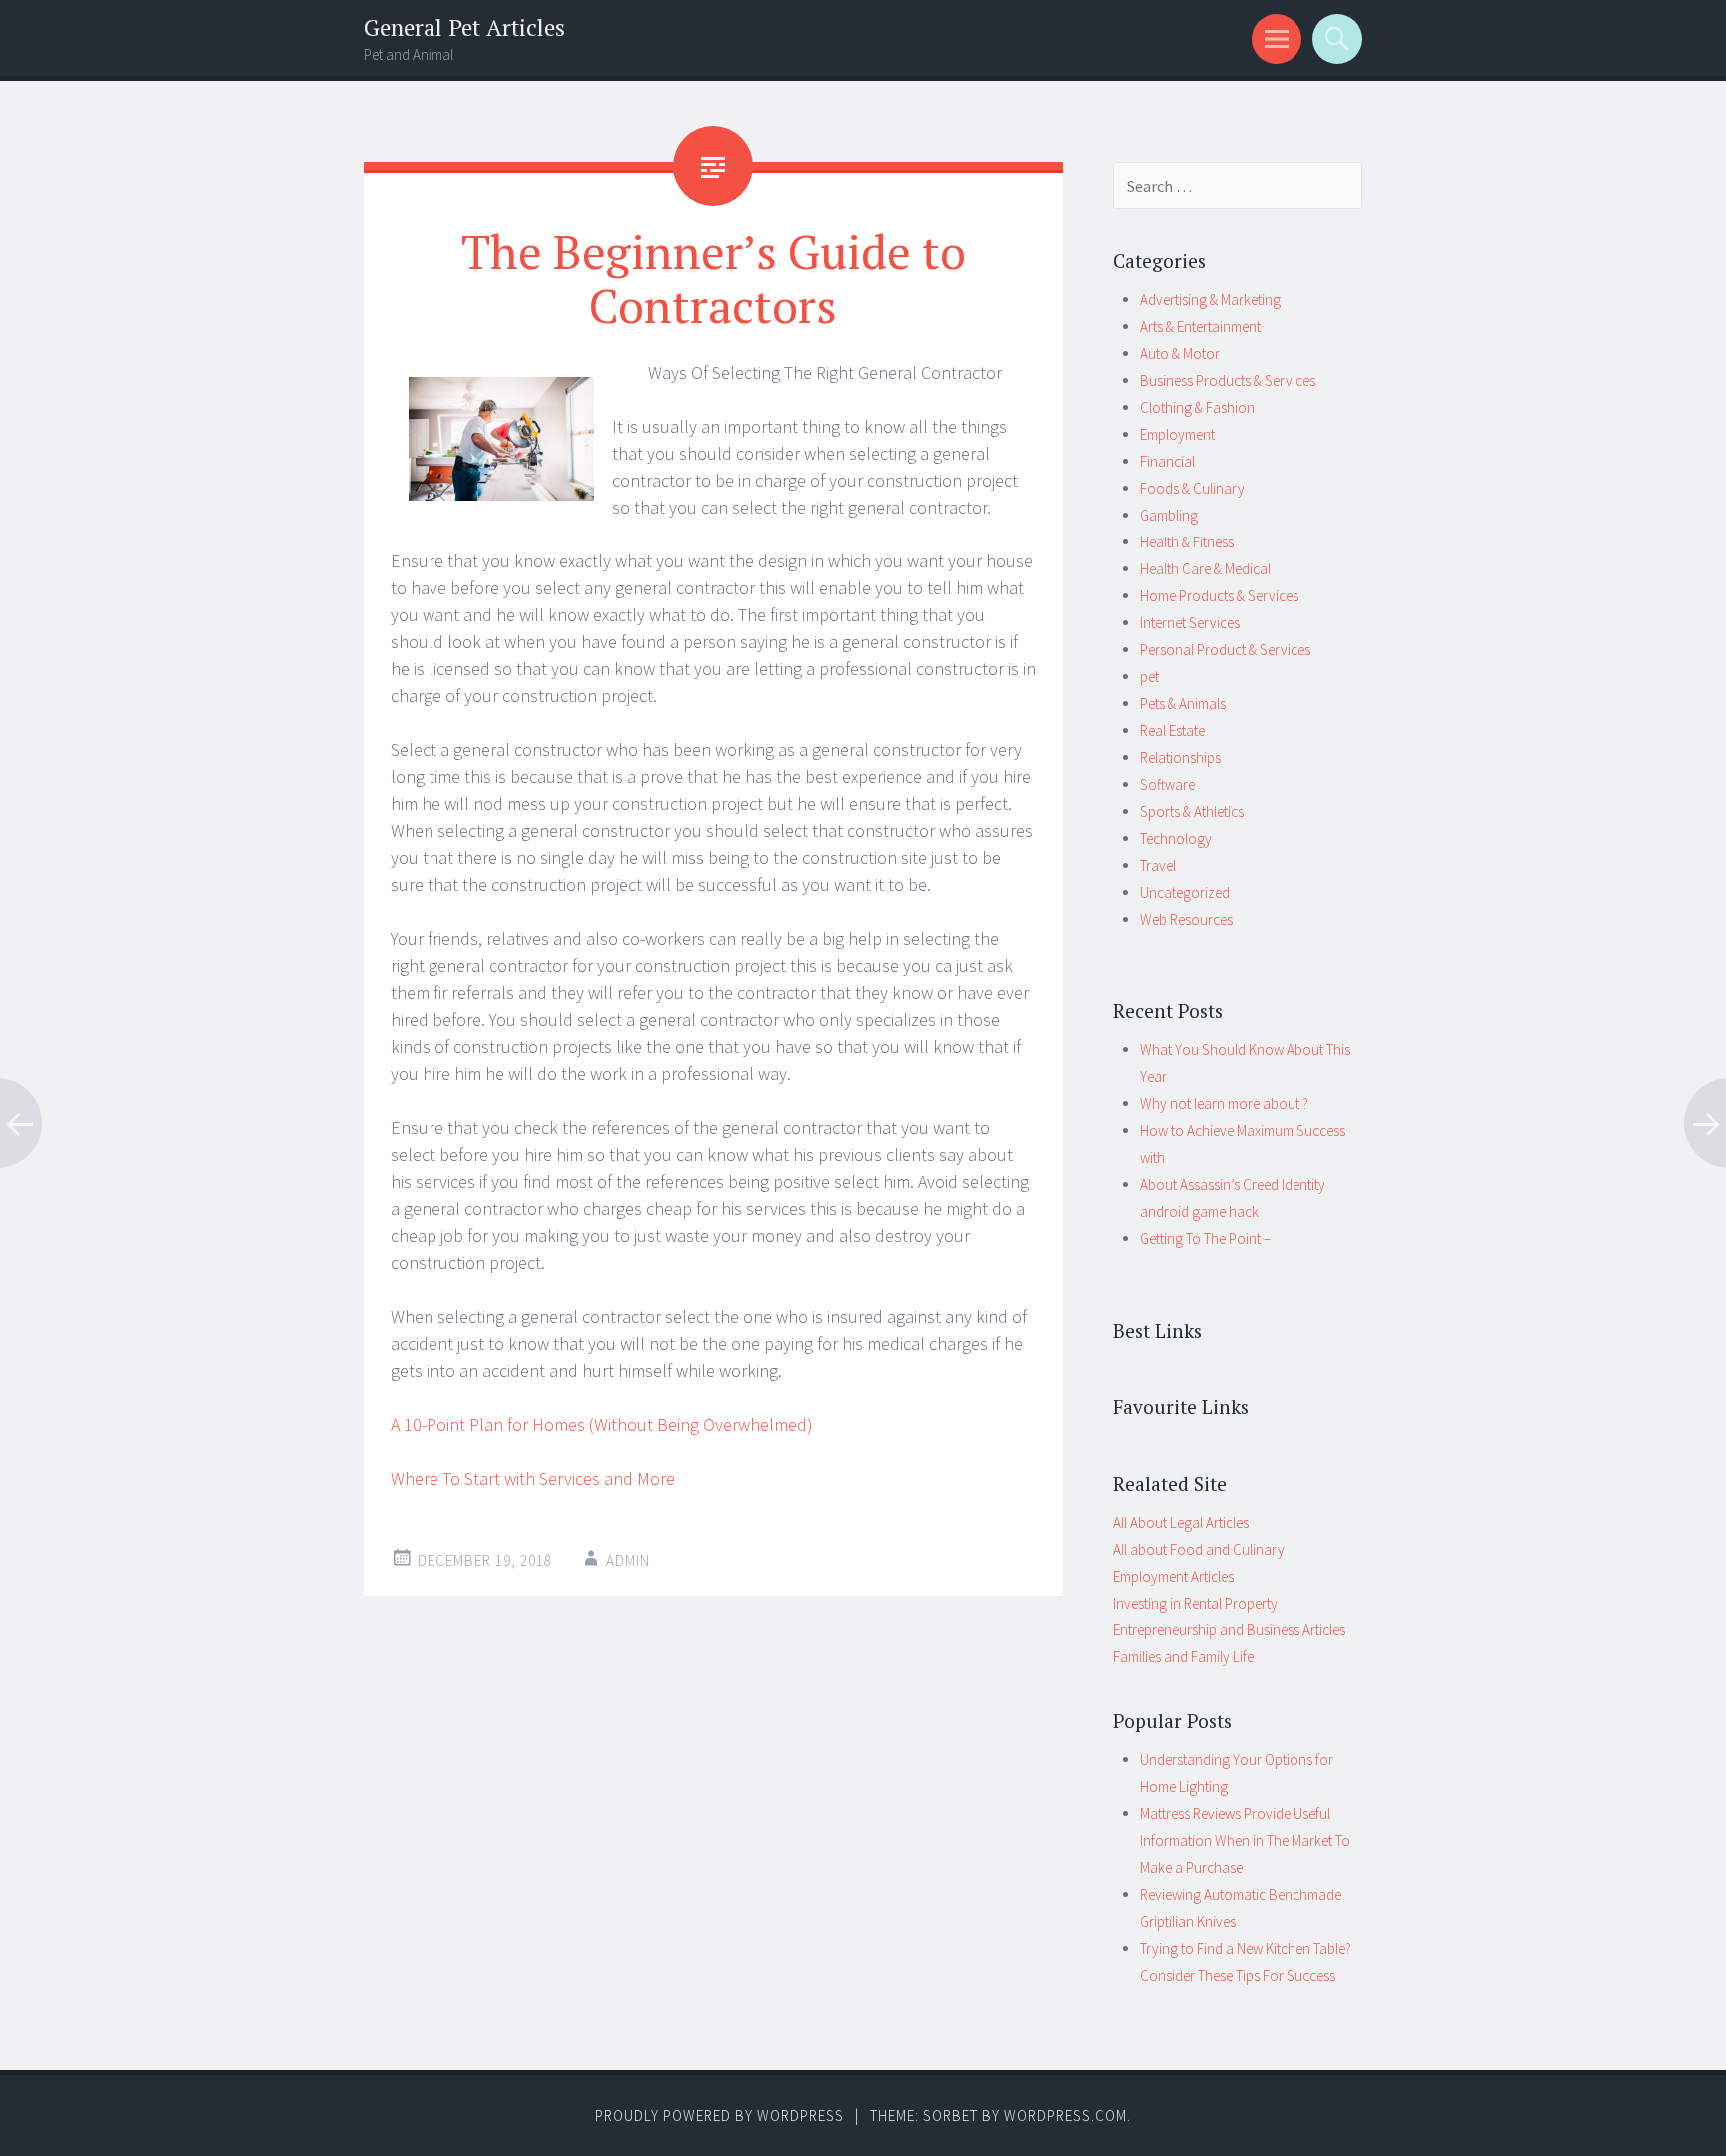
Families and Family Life (1183, 1657)
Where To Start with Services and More (533, 1478)
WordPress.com (1065, 2116)
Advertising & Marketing (1210, 299)
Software (1167, 785)
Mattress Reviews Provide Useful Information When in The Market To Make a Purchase (1245, 1841)
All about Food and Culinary (1199, 1549)
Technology (1176, 839)
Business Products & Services (1228, 380)
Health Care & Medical (1205, 569)
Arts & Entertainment (1200, 326)
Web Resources (1186, 920)
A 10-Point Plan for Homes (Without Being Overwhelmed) (602, 1424)
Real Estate (1172, 731)
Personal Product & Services (1225, 650)
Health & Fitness (1187, 542)
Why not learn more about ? (1224, 1103)
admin (628, 1560)
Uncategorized (1185, 893)
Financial (1167, 461)
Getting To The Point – (1205, 1238)
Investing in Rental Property (1195, 1603)
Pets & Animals (1183, 704)
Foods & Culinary (1192, 488)
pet (1149, 677)
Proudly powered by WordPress (720, 2116)
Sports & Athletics (1192, 812)
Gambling (1169, 515)
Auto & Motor (1180, 353)
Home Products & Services (1219, 596)
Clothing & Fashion (1197, 407)
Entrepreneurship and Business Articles (1229, 1630)
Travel (1158, 866)
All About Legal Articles (1181, 1522)
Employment (1177, 434)
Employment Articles (1173, 1576)
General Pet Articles (464, 27)
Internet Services (1190, 623)
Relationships (1180, 758)
